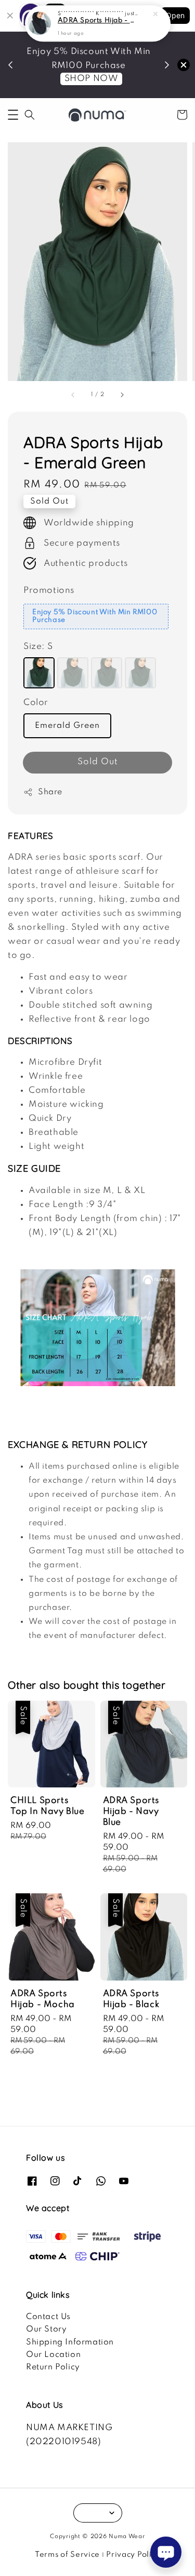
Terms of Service (67, 2555)
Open (175, 15)
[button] (13, 115)
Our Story (46, 2329)
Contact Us (48, 2317)
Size (38, 647)
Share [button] (50, 792)
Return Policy (53, 2367)
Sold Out (98, 762)
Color (36, 703)
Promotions (49, 591)
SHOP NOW (92, 79)
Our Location (53, 2355)
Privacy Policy (133, 2555)
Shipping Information (70, 2342)
